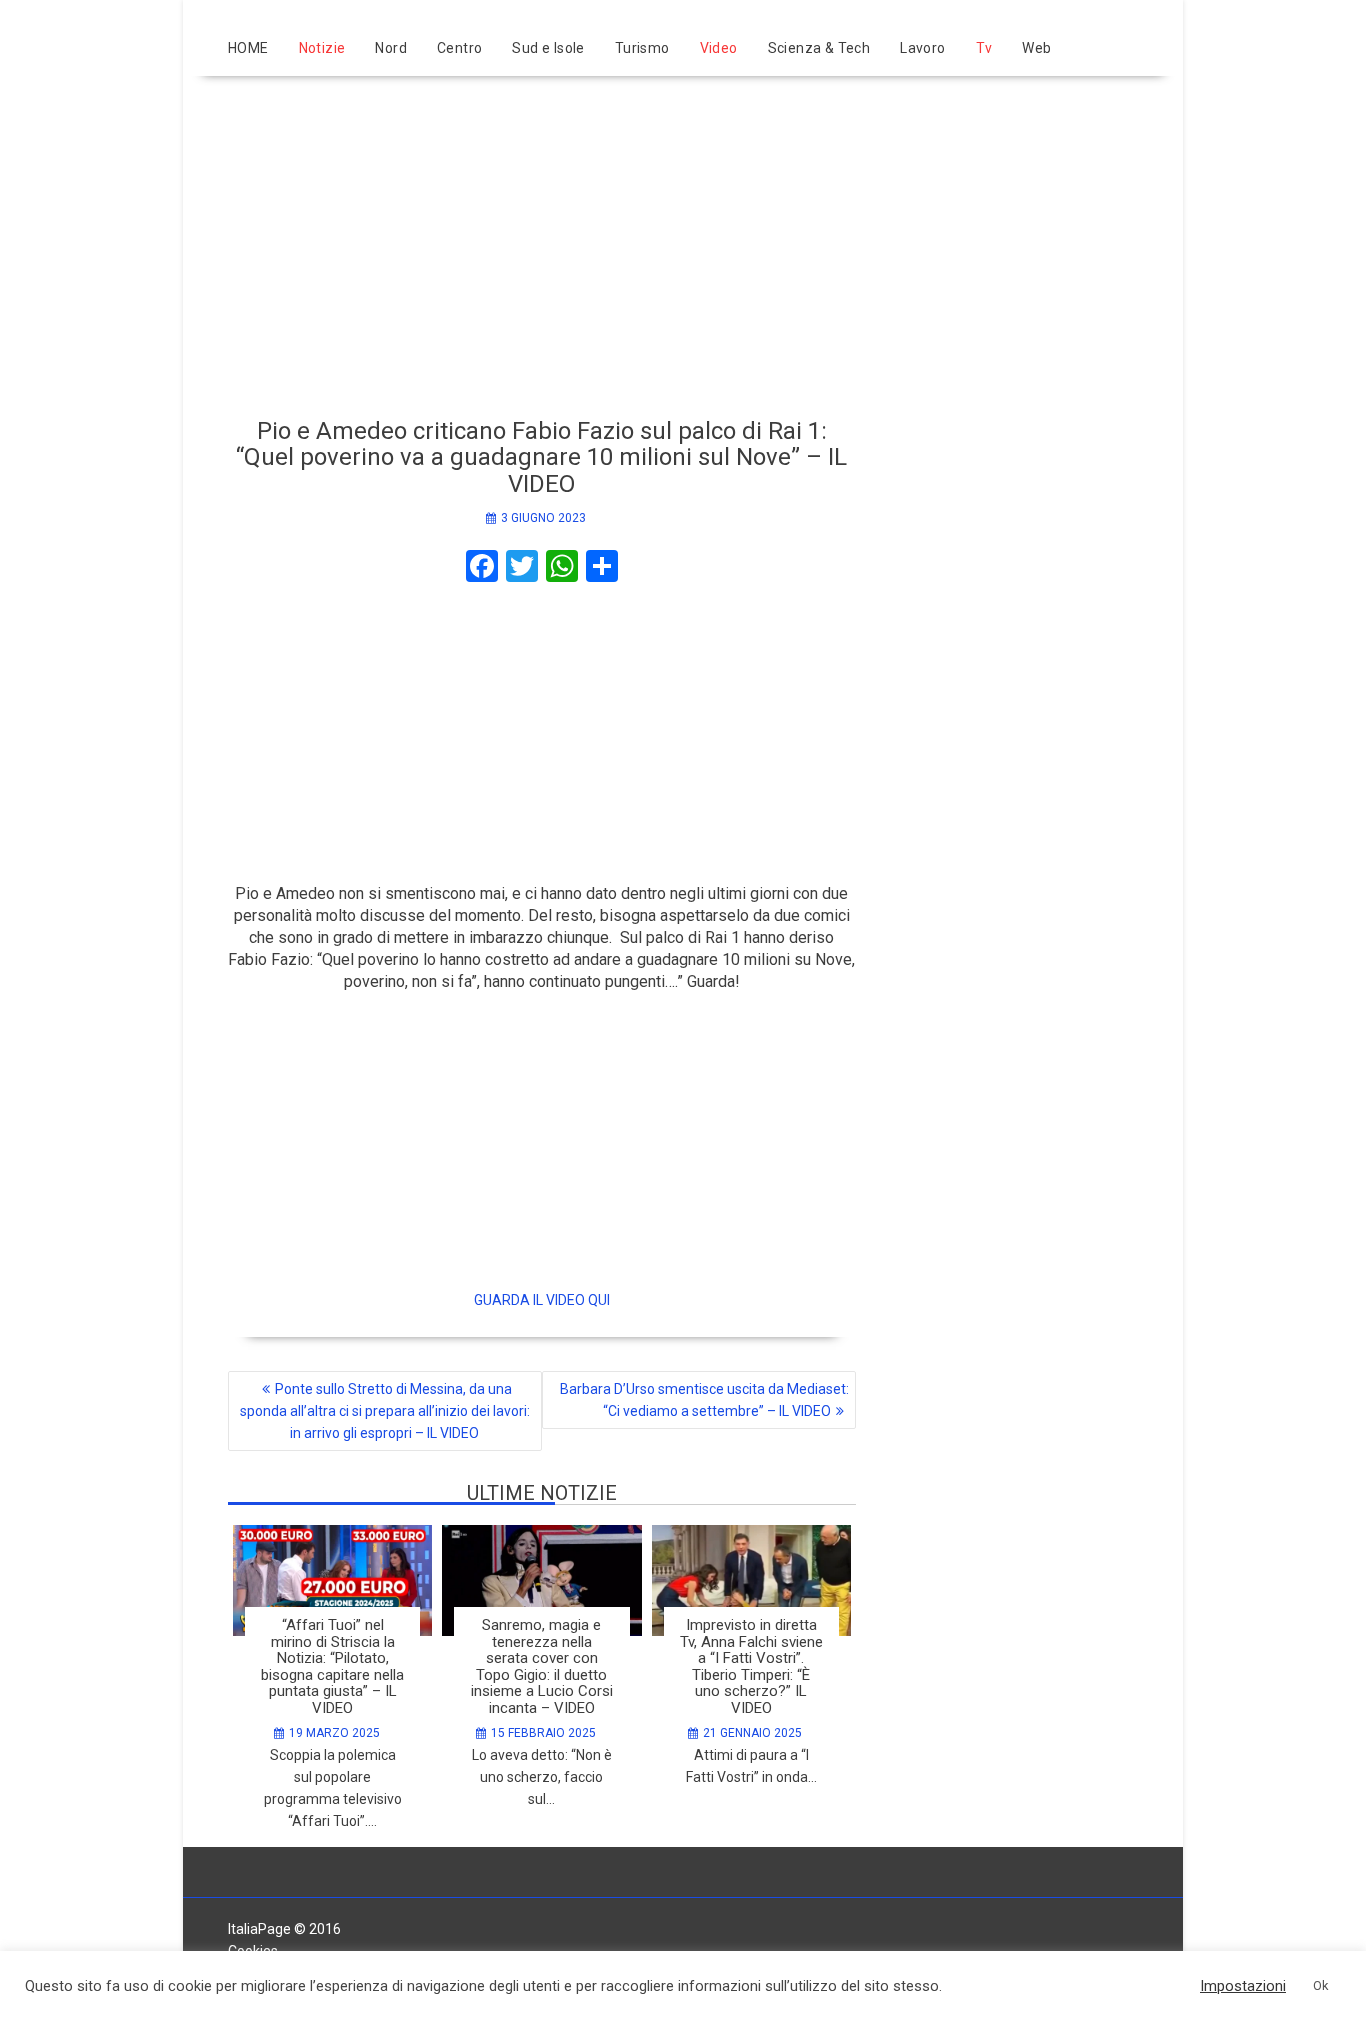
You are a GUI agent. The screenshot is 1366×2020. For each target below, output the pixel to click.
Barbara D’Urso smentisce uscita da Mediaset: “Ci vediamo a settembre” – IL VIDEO (704, 1400)
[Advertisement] (683, 238)
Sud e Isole (548, 48)
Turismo (642, 48)
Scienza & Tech (819, 48)
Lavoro (922, 48)
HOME (248, 48)
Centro (459, 48)
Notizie (322, 48)
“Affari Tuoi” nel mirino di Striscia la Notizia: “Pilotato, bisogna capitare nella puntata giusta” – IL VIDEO (332, 1666)
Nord (391, 48)
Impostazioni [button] (1243, 1986)
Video (719, 48)
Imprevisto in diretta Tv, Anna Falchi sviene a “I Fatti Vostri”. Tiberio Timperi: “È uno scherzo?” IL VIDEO (751, 1666)
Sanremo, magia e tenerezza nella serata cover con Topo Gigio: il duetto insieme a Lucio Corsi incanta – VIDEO (542, 1666)
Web (1036, 48)
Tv (984, 48)
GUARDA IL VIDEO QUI (542, 1300)
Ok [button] (1321, 1985)
